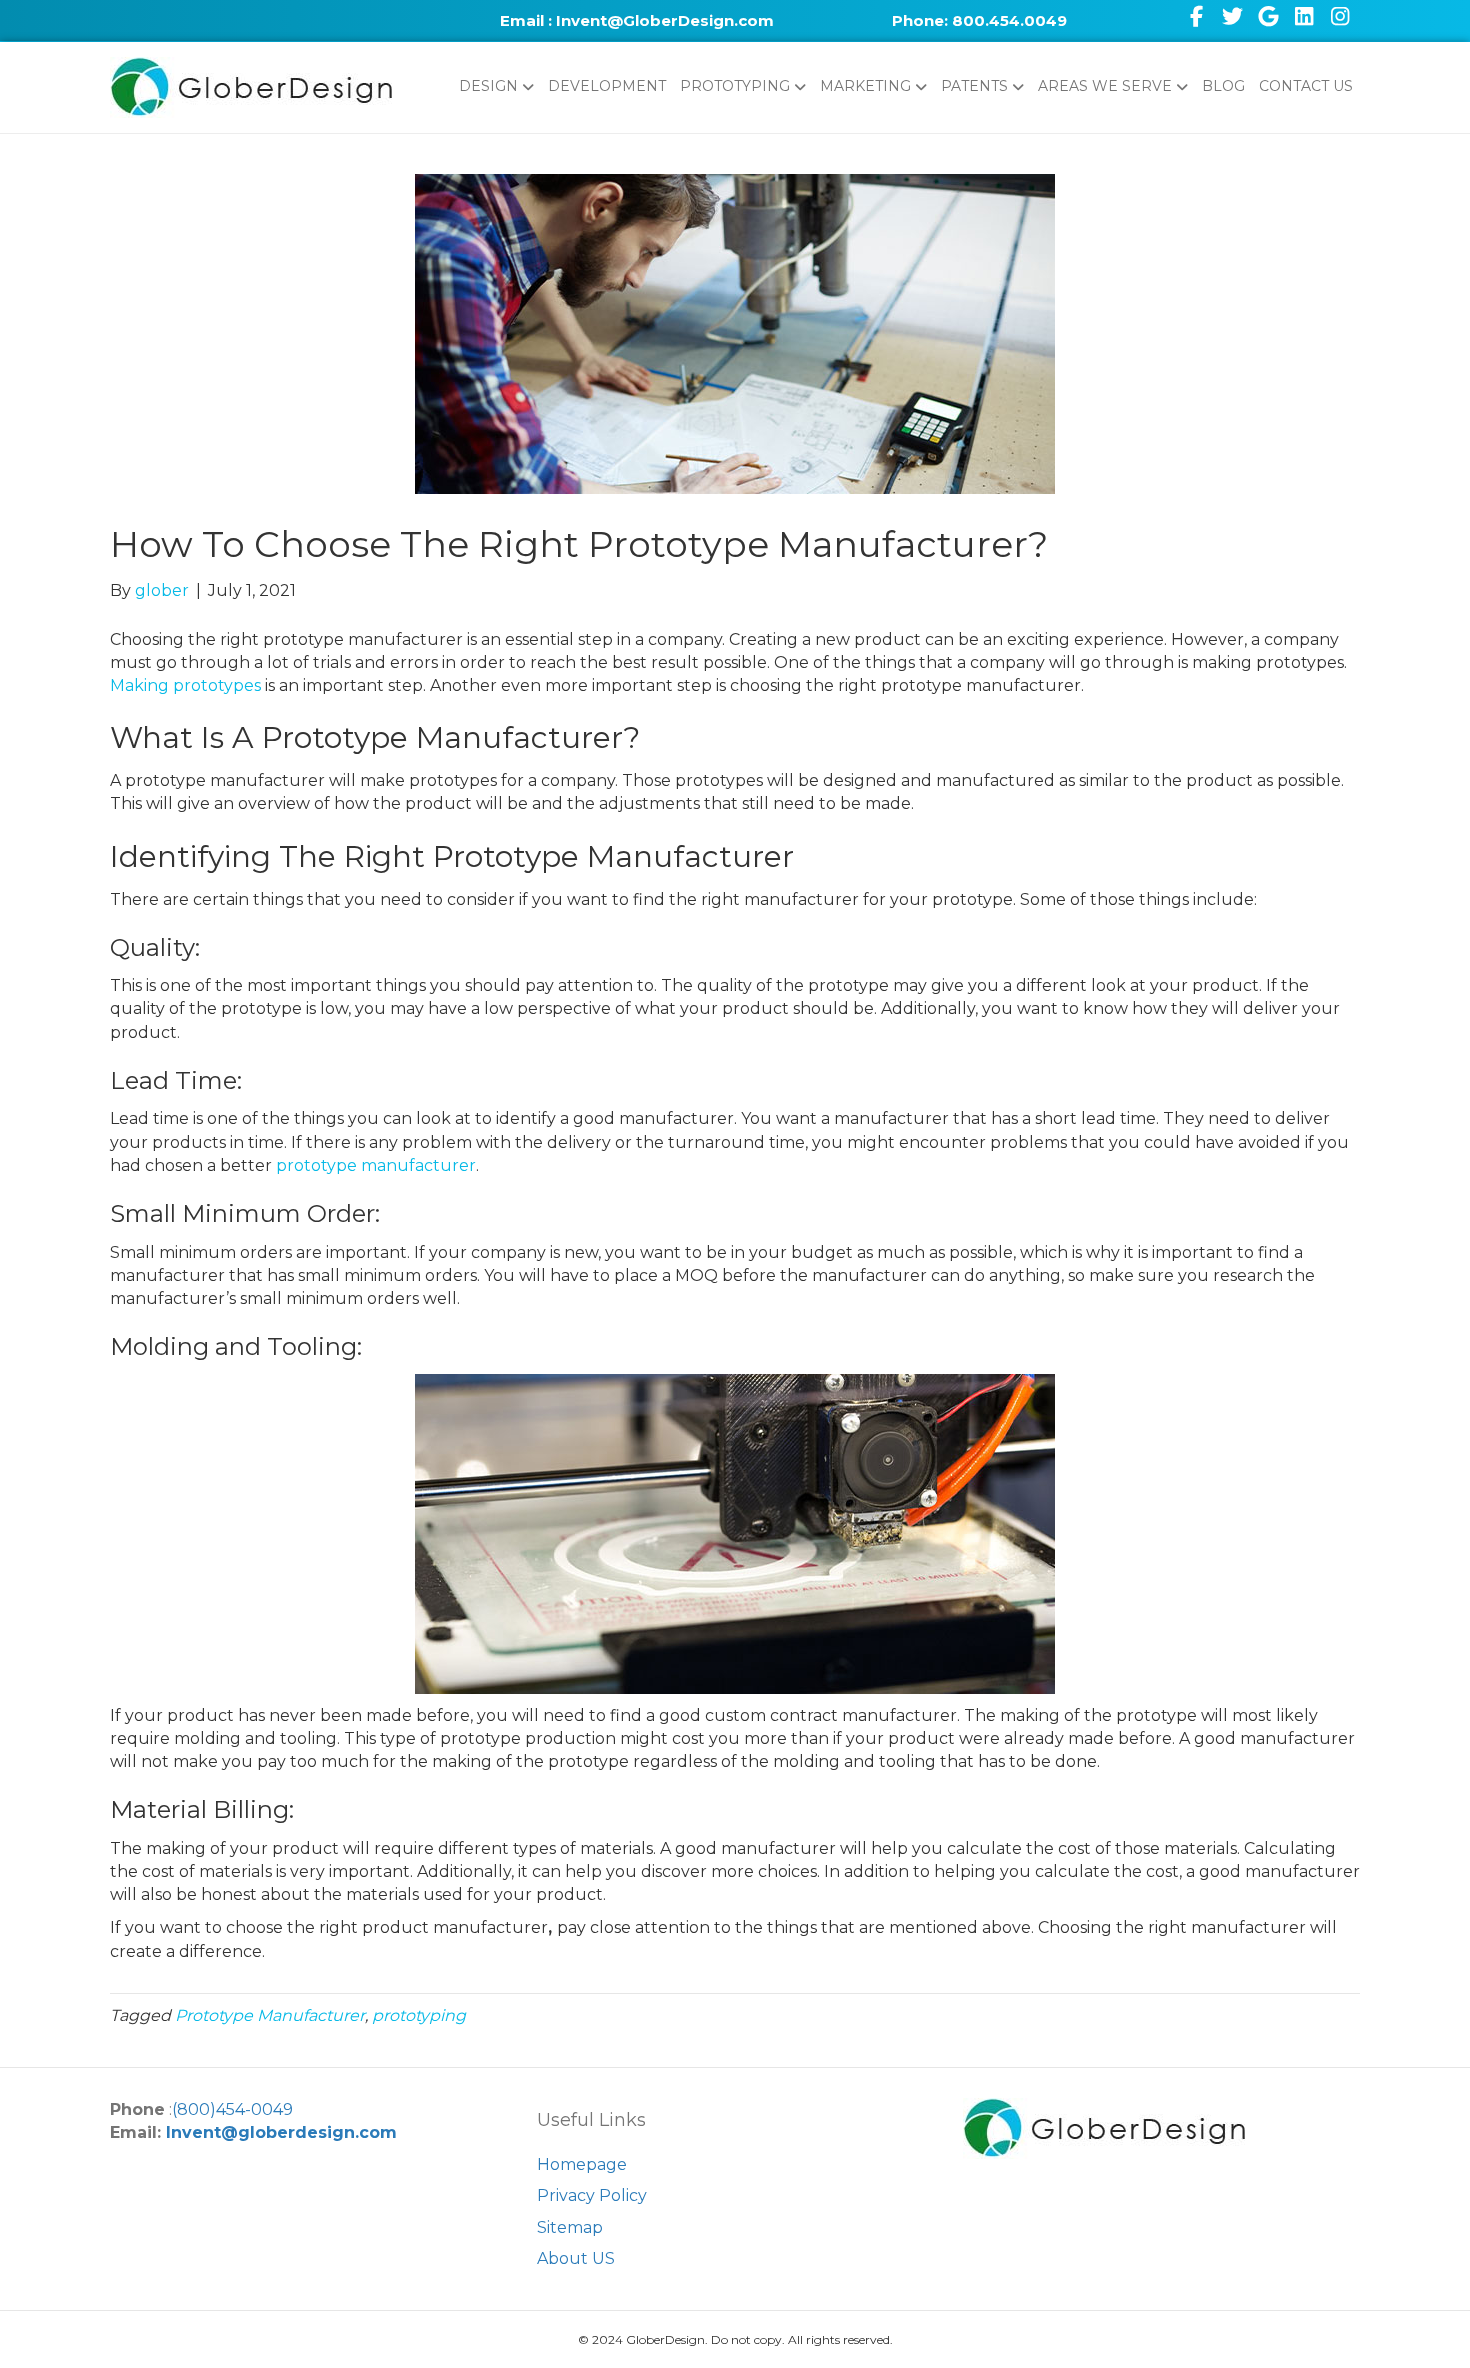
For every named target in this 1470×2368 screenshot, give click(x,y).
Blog (1223, 86)
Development (607, 86)
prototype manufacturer (376, 1165)
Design (488, 86)
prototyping (419, 2015)
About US (576, 2258)
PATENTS (974, 86)
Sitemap (570, 2227)
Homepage (582, 2164)
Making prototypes (185, 685)
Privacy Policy (592, 2195)
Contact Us (1306, 86)
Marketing (865, 86)
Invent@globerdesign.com (281, 2132)
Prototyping (735, 86)
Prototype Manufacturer (270, 2015)
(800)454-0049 (232, 2109)
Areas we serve (1105, 86)
